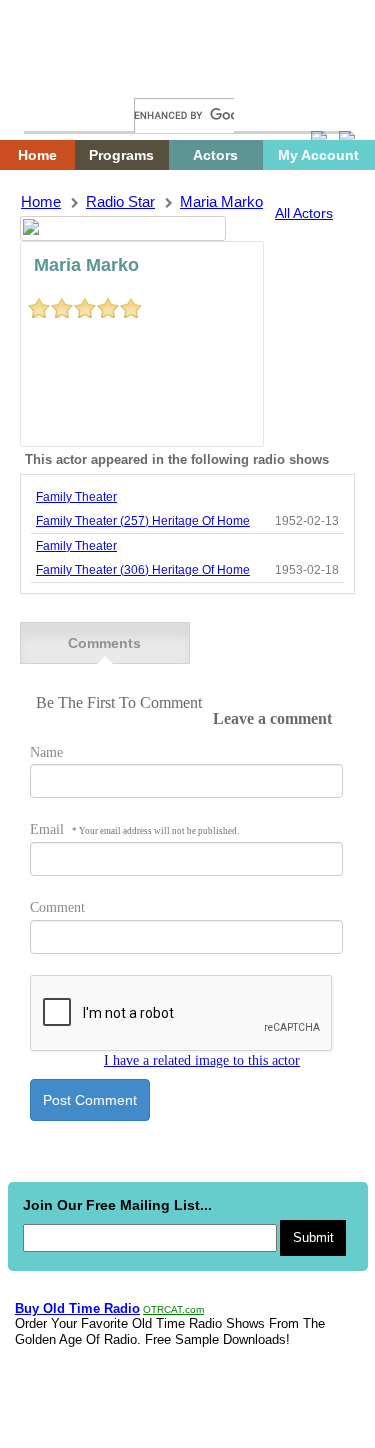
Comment (57, 907)
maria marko (221, 201)
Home (55, 77)
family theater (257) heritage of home (143, 521)
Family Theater (76, 497)
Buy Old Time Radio (77, 1308)
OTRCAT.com (173, 1309)
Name (46, 752)
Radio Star (120, 201)
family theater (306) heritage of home (143, 570)
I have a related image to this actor (202, 1060)
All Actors (304, 213)
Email (134, 829)
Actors (215, 155)
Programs (121, 155)
